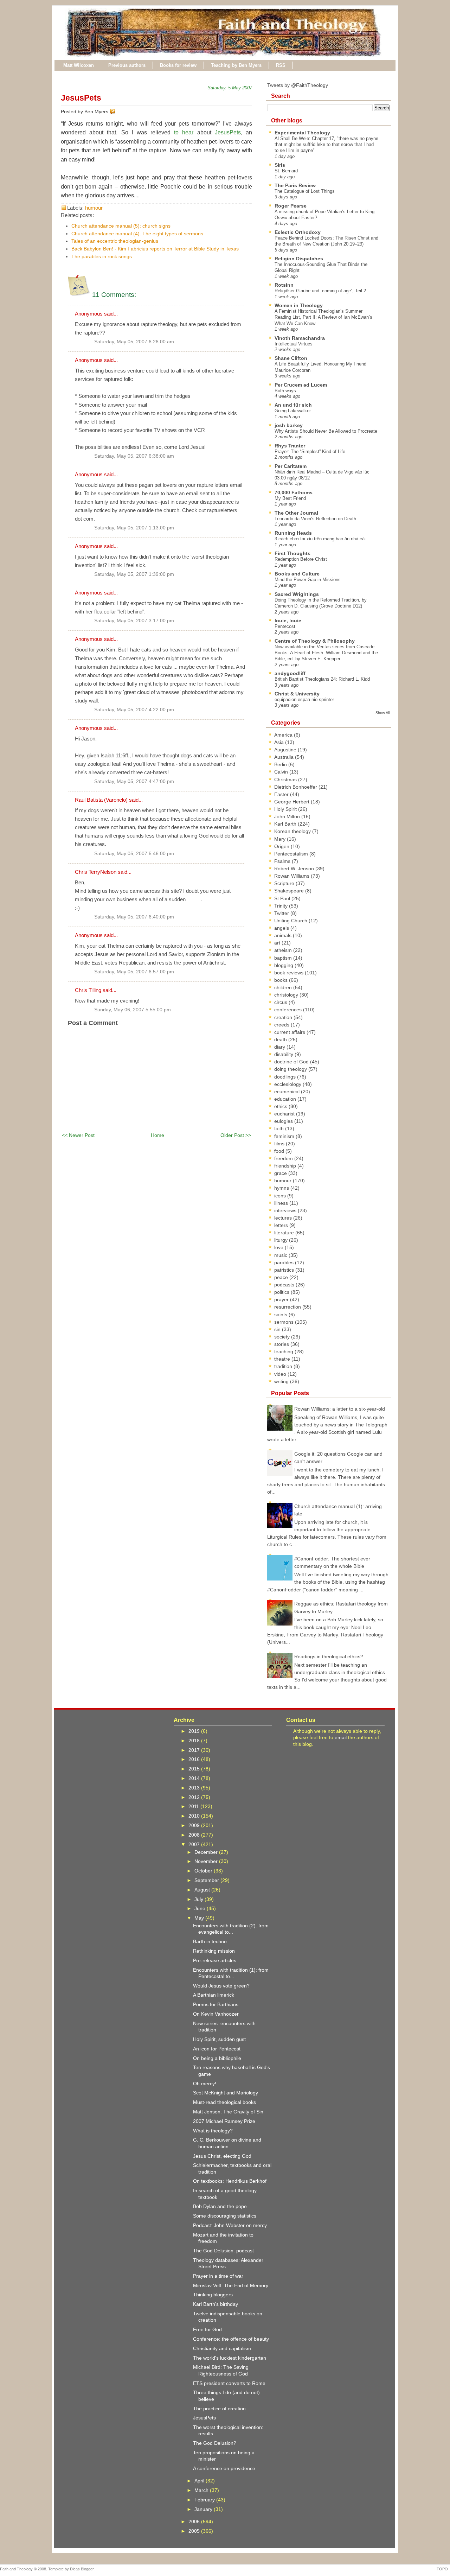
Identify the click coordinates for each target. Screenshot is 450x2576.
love (279, 1247)
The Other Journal (296, 513)
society (283, 1337)
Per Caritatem (291, 466)
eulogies (284, 1121)
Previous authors (127, 65)
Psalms (283, 861)
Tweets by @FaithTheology (298, 85)
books (282, 980)
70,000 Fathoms (294, 492)
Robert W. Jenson (295, 869)
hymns (282, 1188)
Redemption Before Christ (301, 559)
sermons (285, 1322)
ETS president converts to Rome (229, 2383)
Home (157, 1135)
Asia (280, 742)
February (205, 2500)
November (207, 1861)
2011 (194, 1806)
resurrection (288, 1307)
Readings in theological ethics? (329, 1656)
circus (281, 1002)
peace (282, 1277)
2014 (195, 1778)
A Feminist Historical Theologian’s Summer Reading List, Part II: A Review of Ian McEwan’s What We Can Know (323, 317)
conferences (289, 1010)
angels (282, 928)
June (201, 1908)
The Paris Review (295, 185)
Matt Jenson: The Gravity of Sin (228, 2112)
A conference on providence (224, 2468)
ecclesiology (288, 1084)
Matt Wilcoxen (79, 65)
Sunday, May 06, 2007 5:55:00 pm (133, 1010)
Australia (285, 757)
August (203, 1890)
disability (284, 1054)
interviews (286, 1210)
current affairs (290, 1032)
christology (287, 995)
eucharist (285, 1114)
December (207, 1852)
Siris (280, 165)
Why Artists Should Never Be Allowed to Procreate (326, 431)
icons (281, 1196)
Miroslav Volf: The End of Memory (231, 2285)
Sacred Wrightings (297, 594)
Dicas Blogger (82, 2569)
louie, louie (288, 621)
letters (282, 1225)
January (204, 2509)
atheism (284, 950)
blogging (284, 965)
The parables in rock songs (102, 256)
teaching (284, 1351)
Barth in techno (210, 1941)
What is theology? (213, 2131)
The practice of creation (219, 2409)
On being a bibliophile (217, 2058)
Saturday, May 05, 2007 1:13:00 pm (134, 528)
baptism (284, 958)
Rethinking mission (214, 1951)
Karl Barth (286, 824)
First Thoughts (292, 553)
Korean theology (293, 831)
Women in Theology (299, 305)
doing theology (291, 1069)
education (286, 1099)
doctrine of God (292, 1062)
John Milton (288, 816)
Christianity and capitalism (222, 2348)
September (207, 1880)
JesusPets (81, 98)
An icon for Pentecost (217, 2049)
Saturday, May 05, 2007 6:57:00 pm (134, 972)
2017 (195, 1750)
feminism (285, 1136)
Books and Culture (297, 574)
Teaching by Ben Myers (236, 65)
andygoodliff (290, 673)
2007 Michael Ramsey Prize (224, 2121)
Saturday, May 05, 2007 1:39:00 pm (134, 574)
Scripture (285, 883)
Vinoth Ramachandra (300, 338)
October (204, 1871)
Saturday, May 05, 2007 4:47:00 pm (134, 781)
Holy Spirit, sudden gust (219, 2039)
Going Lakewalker (293, 411)
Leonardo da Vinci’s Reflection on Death (315, 519)
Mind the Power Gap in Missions (308, 580)
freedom (284, 1158)
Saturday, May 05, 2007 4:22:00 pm (134, 710)
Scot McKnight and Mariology (226, 2093)
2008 (195, 1835)
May (200, 1918)
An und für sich (293, 405)
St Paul (283, 898)
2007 (195, 1844)
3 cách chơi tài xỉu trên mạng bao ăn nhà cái (320, 539)
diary (280, 1047)
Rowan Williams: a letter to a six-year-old (340, 1409)
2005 (195, 2531)
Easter (282, 794)
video (281, 1374)
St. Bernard (286, 171)
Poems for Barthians (216, 2004)
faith (280, 1128)
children (284, 987)
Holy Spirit (286, 809)
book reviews (290, 973)
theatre (283, 1359)
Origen (282, 846)
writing (282, 1381)
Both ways (285, 391)
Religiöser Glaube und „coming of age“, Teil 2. (321, 291)
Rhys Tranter (290, 446)
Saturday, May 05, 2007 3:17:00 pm (134, 621)
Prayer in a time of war (218, 2276)
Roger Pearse (291, 206)
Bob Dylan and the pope (220, 2206)
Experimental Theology (302, 133)
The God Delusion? (215, 2443)
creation (284, 1017)
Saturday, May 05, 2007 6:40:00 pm (134, 917)
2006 (195, 2521)
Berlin (281, 764)
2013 (195, 1788)
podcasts (285, 1285)
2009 (195, 1825)
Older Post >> (236, 1135)
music (281, 1255)
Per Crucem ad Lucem (301, 385)
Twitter (282, 913)
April (200, 2481)
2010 (195, 1816)
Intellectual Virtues (294, 344)
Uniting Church (291, 921)
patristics (285, 1270)
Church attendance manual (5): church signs (121, 226)
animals (284, 935)
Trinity (282, 906)
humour (94, 208)
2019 (195, 1731)
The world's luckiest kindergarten (230, 2358)
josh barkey (289, 425)
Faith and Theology (16, 2569)
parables (285, 1262)
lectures (284, 1218)
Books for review (178, 65)
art (278, 943)
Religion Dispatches (299, 259)
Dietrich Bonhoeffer (296, 787)
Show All (382, 713)
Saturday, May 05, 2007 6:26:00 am (134, 342)
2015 (195, 1769)
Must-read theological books (224, 2102)
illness (282, 1203)
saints (281, 1315)
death (281, 1039)
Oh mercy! (205, 2084)
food (280, 1151)
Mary (281, 839)
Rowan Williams (292, 876)
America (284, 735)
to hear (184, 132)
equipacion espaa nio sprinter (304, 699)
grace (281, 1173)
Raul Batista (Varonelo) (101, 800)
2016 (195, 1759)
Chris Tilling (88, 990)
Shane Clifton (291, 358)
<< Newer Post (78, 1135)
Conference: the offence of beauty (231, 2339)
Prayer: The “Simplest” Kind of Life (310, 451)
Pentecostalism (292, 854)
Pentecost (285, 626)
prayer (282, 1299)
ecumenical (288, 1092)
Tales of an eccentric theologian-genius (115, 241)
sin (278, 1329)
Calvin (282, 772)
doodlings (286, 1077)
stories (282, 1344)
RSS (281, 65)
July (200, 1899)
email (341, 1737)
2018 (195, 1741)
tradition (284, 1366)
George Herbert (292, 802)
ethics (281, 1106)
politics (282, 1292)
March (202, 2490)
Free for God (207, 2329)
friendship (286, 1166)
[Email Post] (117, 112)
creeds (282, 1025)
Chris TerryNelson (96, 872)
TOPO (442, 2569)
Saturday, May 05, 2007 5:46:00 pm (134, 854)
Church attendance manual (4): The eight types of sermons (137, 234)
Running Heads (293, 533)
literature (285, 1233)
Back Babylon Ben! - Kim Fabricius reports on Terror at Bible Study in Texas (155, 249)
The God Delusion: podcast (223, 2251)
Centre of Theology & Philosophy (315, 641)
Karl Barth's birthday (216, 2304)
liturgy (282, 1240)
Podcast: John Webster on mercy (230, 2225)
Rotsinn (284, 285)
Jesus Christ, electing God (222, 2156)
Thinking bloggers (213, 2295)
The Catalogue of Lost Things (305, 191)
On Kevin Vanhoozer (216, 2014)
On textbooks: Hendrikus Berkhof (230, 2181)
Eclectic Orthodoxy (298, 232)
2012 (195, 1797)
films (280, 1144)
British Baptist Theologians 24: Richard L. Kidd (322, 679)
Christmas (286, 780)
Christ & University (297, 694)
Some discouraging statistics (225, 2216)
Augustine (286, 750)
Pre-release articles (215, 1960)
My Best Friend (290, 498)
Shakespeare (290, 891)
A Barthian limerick (214, 1995)
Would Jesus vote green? (221, 1986)
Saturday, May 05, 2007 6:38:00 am (134, 456)
